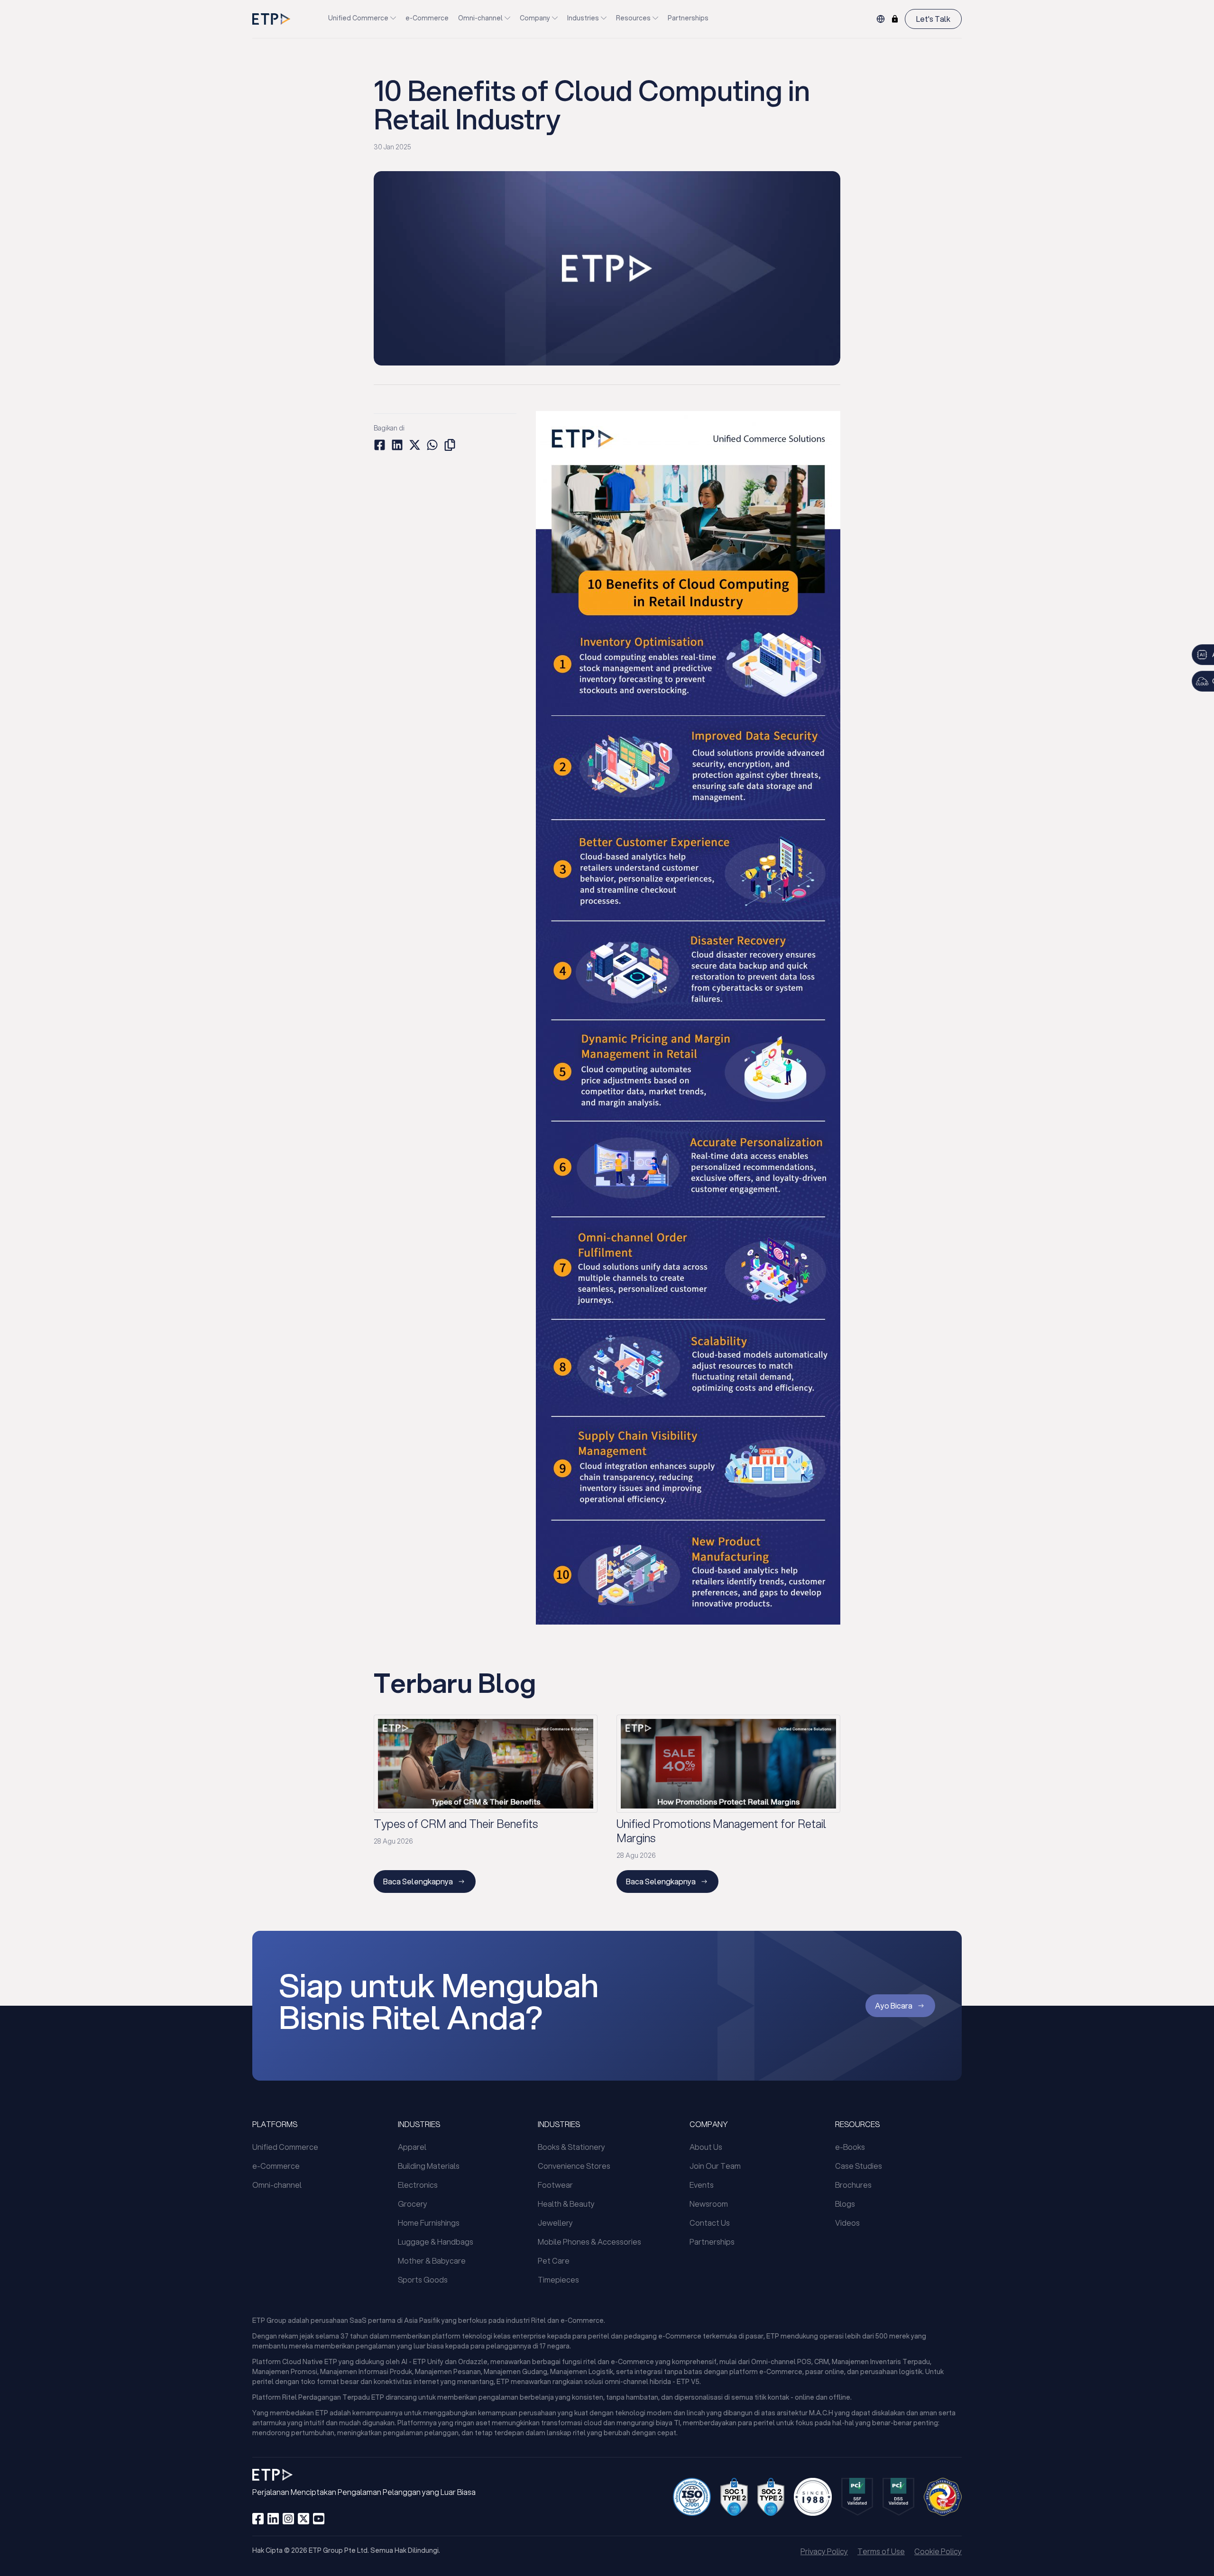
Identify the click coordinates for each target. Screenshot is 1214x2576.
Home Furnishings (429, 2223)
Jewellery (555, 2223)
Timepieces (558, 2279)
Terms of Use (881, 2551)
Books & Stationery (571, 2147)
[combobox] (881, 19)
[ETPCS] (895, 19)
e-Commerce (427, 18)
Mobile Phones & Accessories (589, 2242)
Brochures (853, 2185)
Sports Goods (423, 2279)
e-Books (850, 2147)
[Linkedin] (273, 2519)
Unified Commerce (358, 18)
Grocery (413, 2204)
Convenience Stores (574, 2166)
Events (702, 2185)
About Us (706, 2147)
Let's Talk (933, 19)
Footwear (555, 2185)
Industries (583, 18)
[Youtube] (319, 2519)
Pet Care (554, 2261)
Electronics (418, 2185)
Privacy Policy (824, 2551)
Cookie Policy (938, 2551)
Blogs (845, 2204)
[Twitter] (303, 2519)
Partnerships (688, 18)
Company (535, 18)
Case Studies (859, 2166)
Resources (633, 18)
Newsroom (709, 2204)
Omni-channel (480, 18)
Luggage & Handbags (436, 2242)
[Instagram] (288, 2519)
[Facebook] (258, 2519)
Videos (847, 2223)
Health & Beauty (566, 2204)
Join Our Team (715, 2166)
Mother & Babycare (432, 2261)
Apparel (412, 2147)
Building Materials (429, 2166)
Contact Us (710, 2223)
